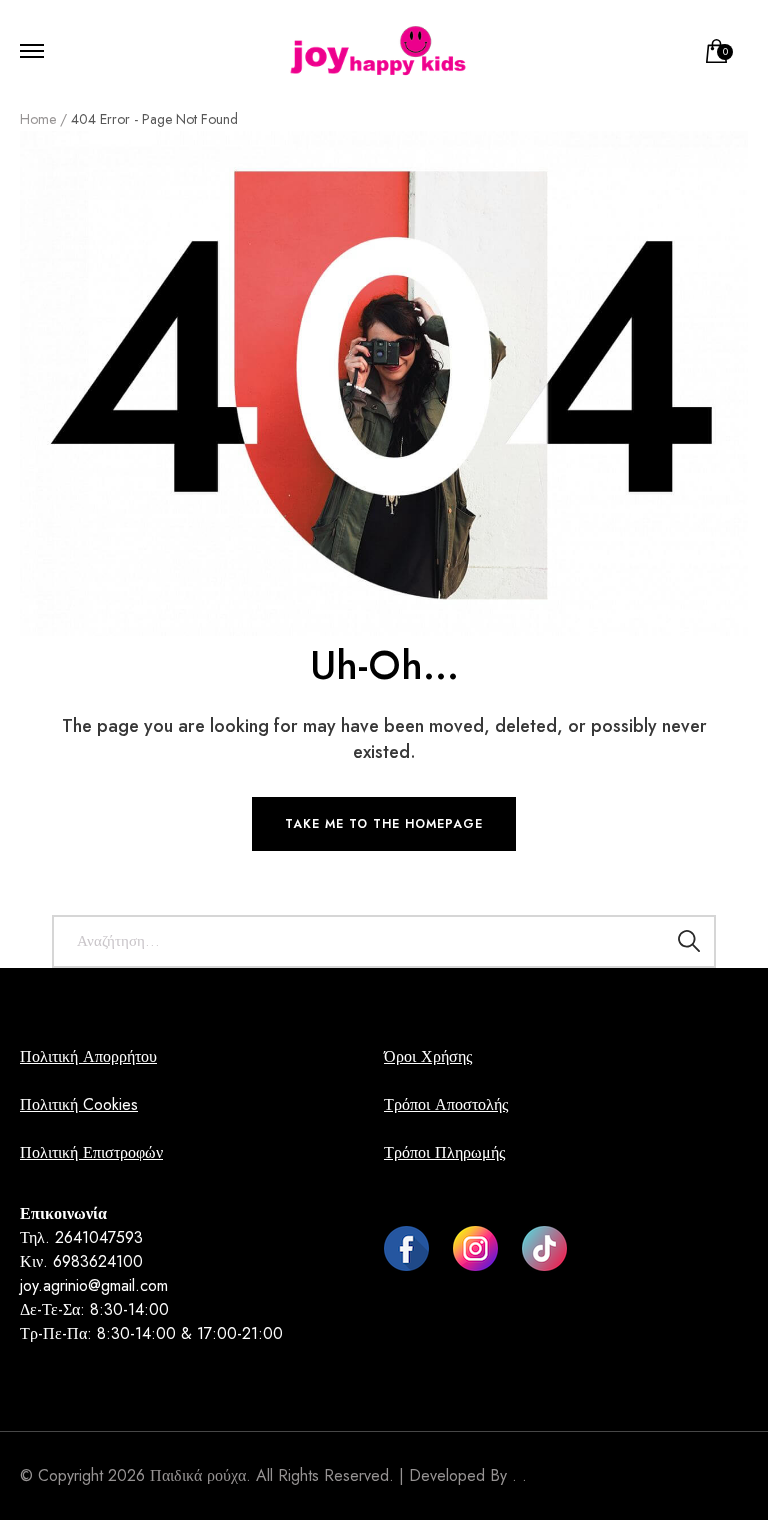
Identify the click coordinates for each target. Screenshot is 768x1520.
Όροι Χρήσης (428, 1056)
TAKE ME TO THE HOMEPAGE (384, 824)
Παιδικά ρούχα (198, 1475)
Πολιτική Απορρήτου (88, 1056)
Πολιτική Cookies (79, 1104)
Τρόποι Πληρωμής (444, 1152)
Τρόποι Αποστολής (446, 1104)
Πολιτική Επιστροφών (91, 1152)
